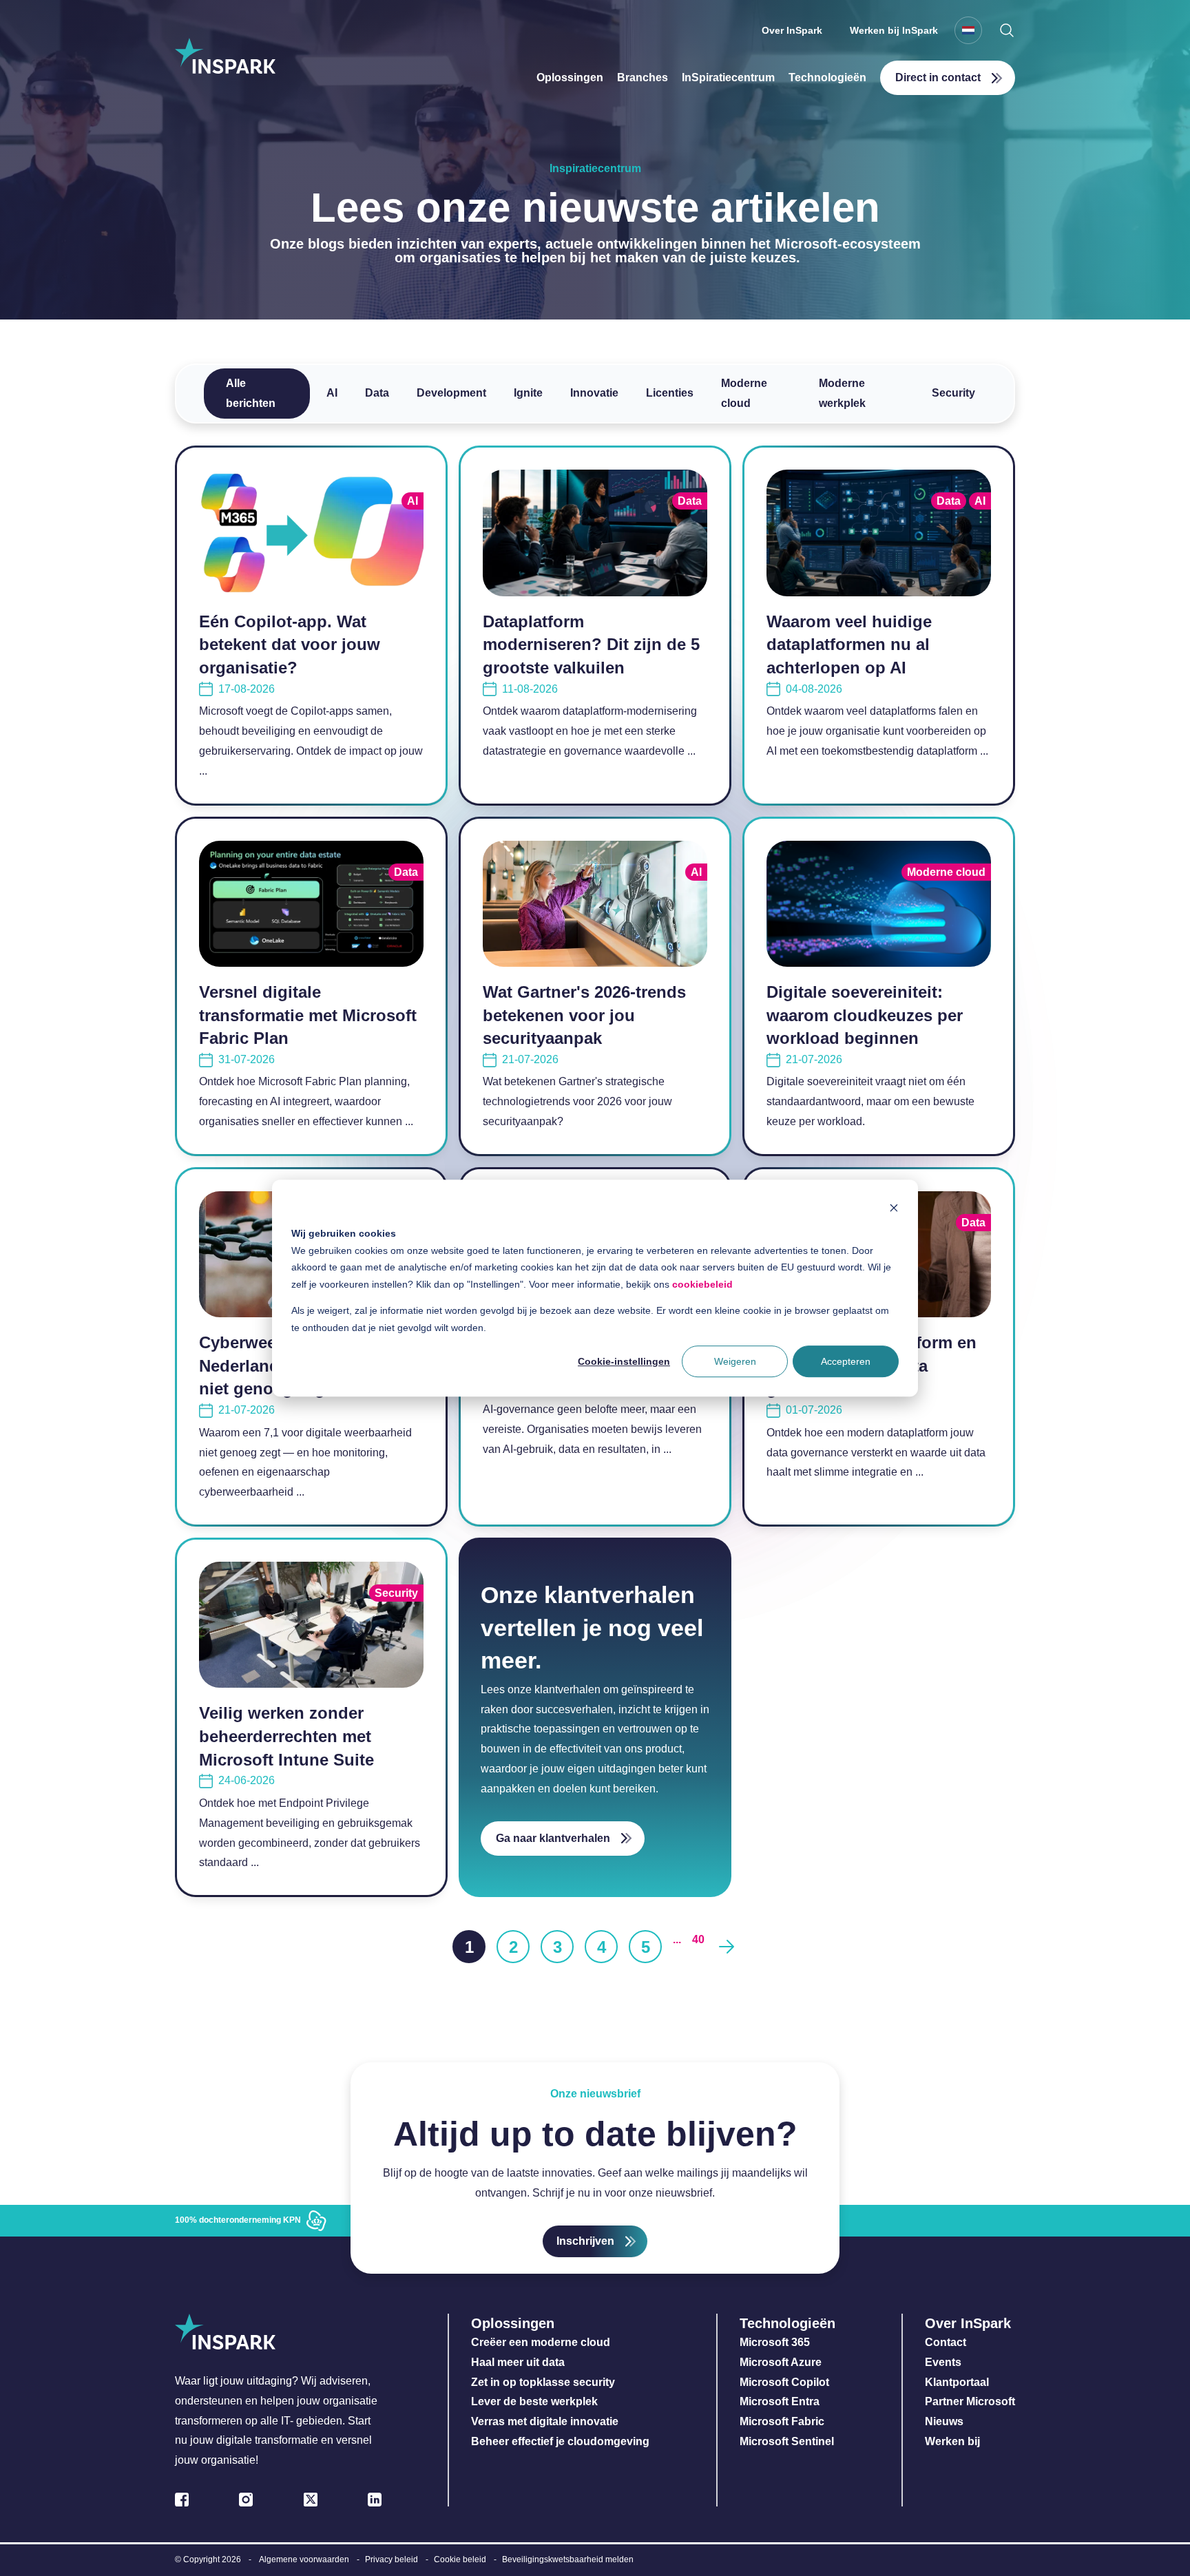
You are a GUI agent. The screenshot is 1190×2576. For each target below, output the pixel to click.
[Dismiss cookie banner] (894, 1207)
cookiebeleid (702, 1284)
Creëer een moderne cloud (541, 2342)
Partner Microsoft (970, 2401)
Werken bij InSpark (894, 30)
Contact (946, 2342)
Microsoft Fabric (782, 2421)
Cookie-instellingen (624, 1361)
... (677, 1939)
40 (698, 1939)
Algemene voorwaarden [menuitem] (304, 2559)
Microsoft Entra (781, 2401)
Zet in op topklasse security (543, 2382)
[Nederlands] (968, 30)
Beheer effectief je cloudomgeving (560, 2441)
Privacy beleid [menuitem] (392, 2559)
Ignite (528, 393)
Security (953, 393)
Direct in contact (938, 77)
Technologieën (827, 77)
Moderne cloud (744, 393)
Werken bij (952, 2441)
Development (451, 393)
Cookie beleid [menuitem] (460, 2559)
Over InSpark (792, 30)
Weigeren (735, 1361)
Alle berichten (251, 393)
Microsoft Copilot (784, 2382)
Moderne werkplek (842, 393)
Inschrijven (585, 2241)
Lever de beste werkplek (534, 2401)
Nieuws (944, 2421)
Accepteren (846, 1361)
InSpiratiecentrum (728, 77)
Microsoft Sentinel (787, 2441)
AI (332, 393)
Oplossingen (570, 77)
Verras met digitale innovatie (545, 2421)
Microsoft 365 (775, 2342)
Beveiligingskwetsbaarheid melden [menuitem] (568, 2559)
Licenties (670, 393)
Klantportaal (957, 2382)
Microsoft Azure (781, 2362)
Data (377, 393)
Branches (643, 77)
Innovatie (594, 393)
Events (943, 2362)
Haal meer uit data (518, 2362)
